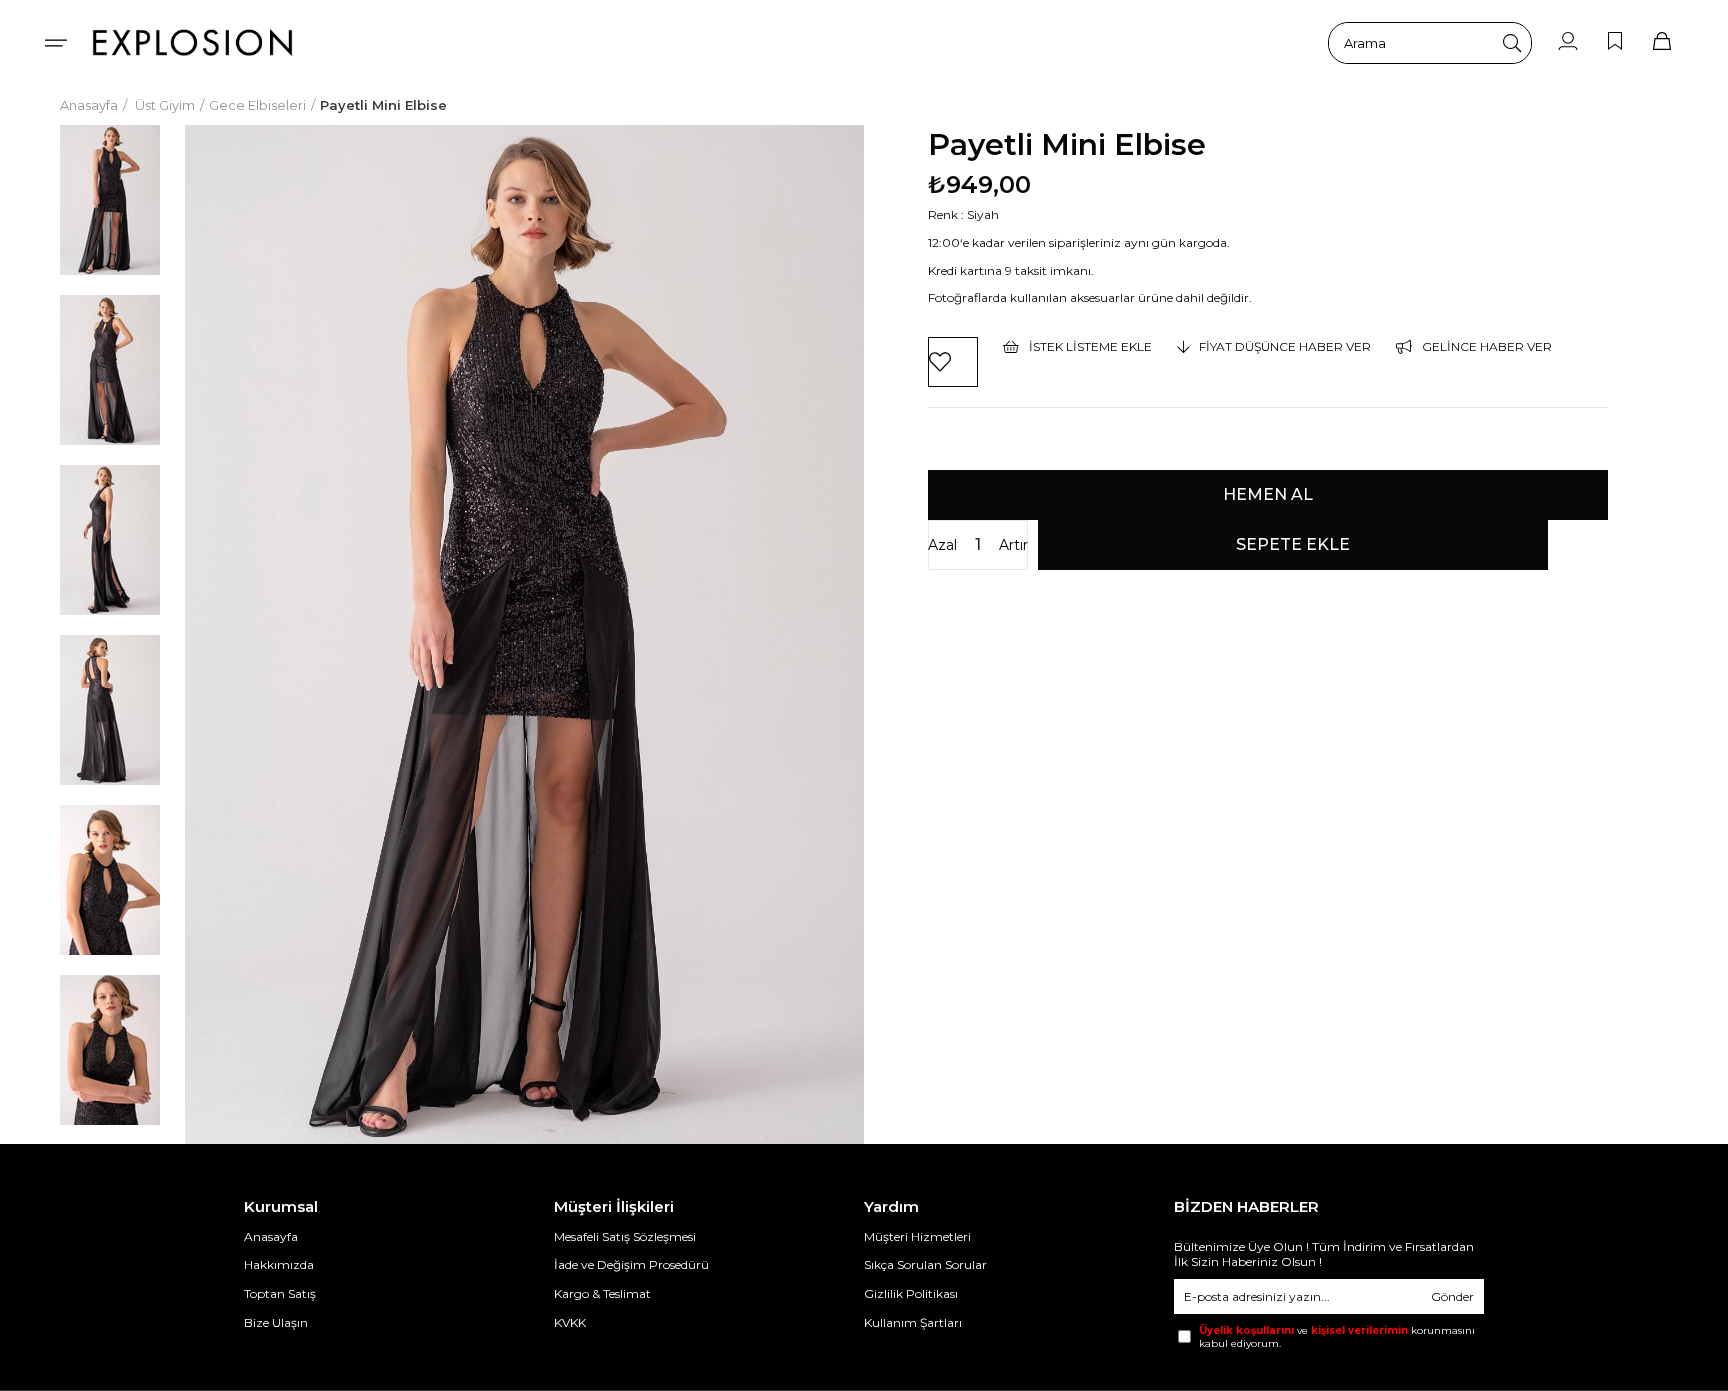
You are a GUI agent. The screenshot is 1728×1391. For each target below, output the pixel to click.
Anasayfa (271, 1236)
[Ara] (1512, 43)
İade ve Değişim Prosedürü (631, 1264)
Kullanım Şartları (913, 1322)
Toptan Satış (280, 1293)
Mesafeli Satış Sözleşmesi (625, 1236)
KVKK (570, 1322)
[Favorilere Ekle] (953, 362)
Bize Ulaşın (276, 1322)
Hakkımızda (279, 1264)
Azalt (943, 545)
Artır (1013, 545)
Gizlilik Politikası (911, 1293)
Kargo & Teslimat (602, 1293)
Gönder (1452, 1296)
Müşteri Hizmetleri (917, 1236)
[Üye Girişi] (1568, 42)
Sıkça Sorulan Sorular (925, 1264)
